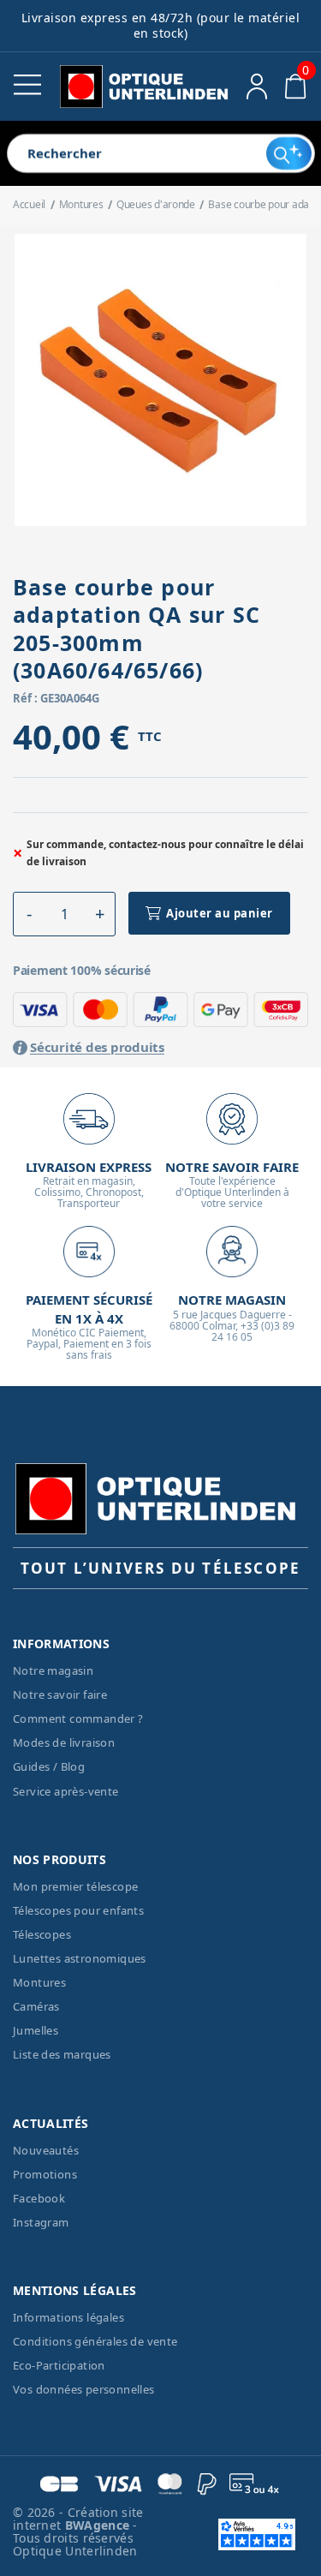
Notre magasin (53, 1671)
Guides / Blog (49, 1766)
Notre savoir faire (60, 1694)
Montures (39, 1982)
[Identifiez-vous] (257, 87)
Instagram (41, 2222)
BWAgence (99, 2525)
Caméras (36, 2006)
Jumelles (36, 2030)
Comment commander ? (78, 1718)
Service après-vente (66, 1791)
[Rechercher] (289, 153)
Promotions (45, 2174)
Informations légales (68, 2317)
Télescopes (42, 1934)
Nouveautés (46, 2150)
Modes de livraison (64, 1742)
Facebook (39, 2198)
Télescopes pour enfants (78, 1910)
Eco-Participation (59, 2365)
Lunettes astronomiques (80, 1958)
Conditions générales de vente (95, 2341)
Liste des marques (62, 2054)
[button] (29, 914)
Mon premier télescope (75, 1886)
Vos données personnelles (84, 2389)
